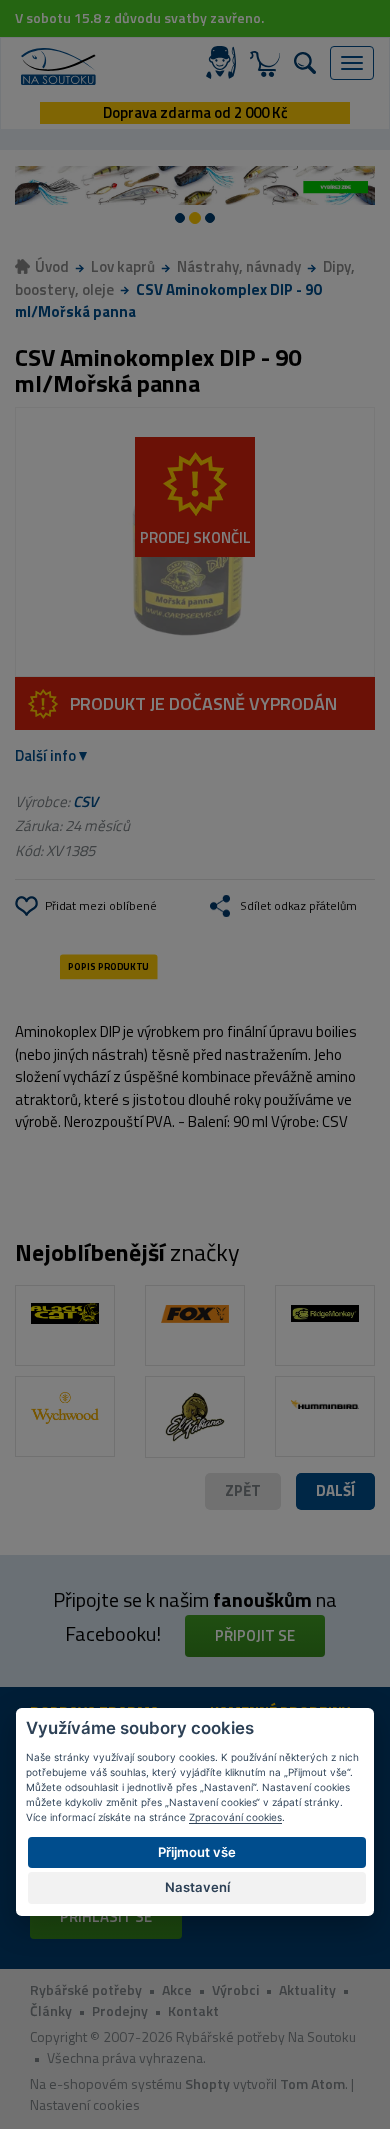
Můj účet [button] (225, 63)
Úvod (52, 266)
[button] (335, 1491)
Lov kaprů (123, 266)
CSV (85, 801)
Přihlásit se (106, 1916)
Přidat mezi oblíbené (101, 905)
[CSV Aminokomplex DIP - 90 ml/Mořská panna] (195, 542)
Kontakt (193, 2010)
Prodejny (120, 2010)
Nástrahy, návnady (239, 266)
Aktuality (307, 1989)
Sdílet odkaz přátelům (298, 905)
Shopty (207, 2083)
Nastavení (197, 1887)
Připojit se (255, 1635)
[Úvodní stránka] (58, 66)
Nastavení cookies (85, 2104)
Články (51, 2010)
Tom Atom (312, 2083)
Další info (45, 755)
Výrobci (235, 1989)
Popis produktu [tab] (108, 966)
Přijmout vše (197, 1852)
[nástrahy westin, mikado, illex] (195, 185)
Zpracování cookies (235, 1817)
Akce (177, 1989)
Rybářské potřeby (86, 1989)
